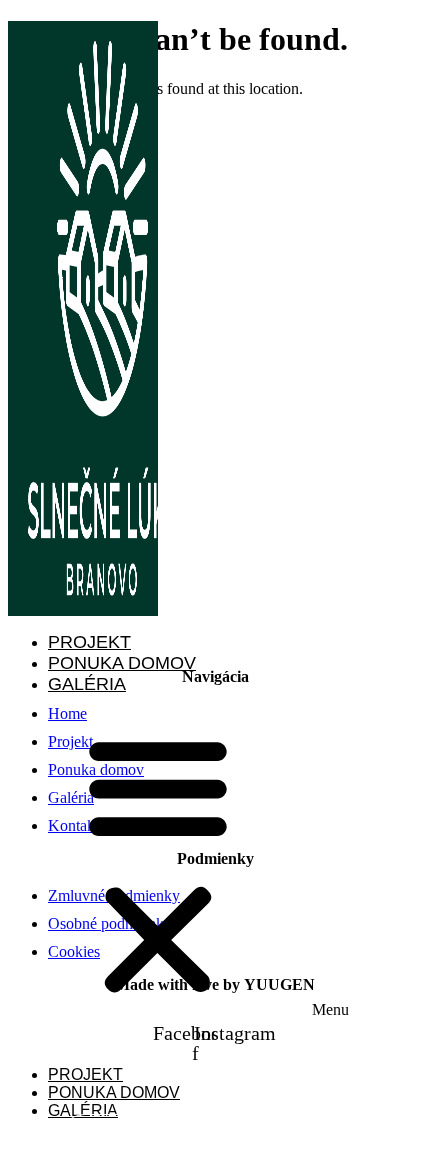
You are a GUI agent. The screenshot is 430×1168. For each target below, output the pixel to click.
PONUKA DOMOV (122, 663)
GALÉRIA (87, 684)
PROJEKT (89, 642)
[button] (219, 865)
